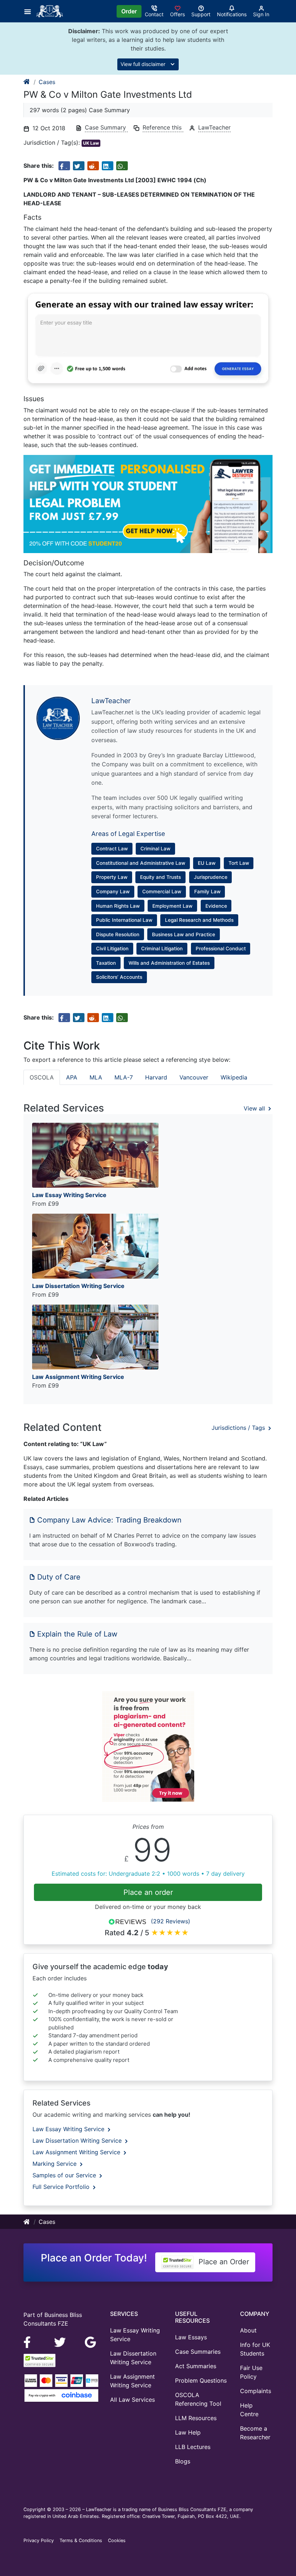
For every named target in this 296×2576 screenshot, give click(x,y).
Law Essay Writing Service (69, 2129)
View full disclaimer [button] (144, 64)
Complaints (256, 2391)
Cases (47, 82)
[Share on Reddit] (93, 166)
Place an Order (223, 2262)
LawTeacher (214, 127)
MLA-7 (124, 1077)
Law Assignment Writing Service (77, 2152)
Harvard (156, 1077)
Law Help (188, 2432)
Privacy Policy (39, 2540)
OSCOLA (42, 1077)
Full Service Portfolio (62, 2187)
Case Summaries (198, 2352)
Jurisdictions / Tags (239, 1428)
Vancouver (194, 1077)
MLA (96, 1077)
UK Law (91, 143)
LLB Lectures (193, 2447)
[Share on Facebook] (64, 166)
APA (72, 1077)
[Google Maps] (91, 2341)
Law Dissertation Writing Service (78, 2141)
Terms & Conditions (81, 2540)
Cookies (117, 2540)
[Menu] (30, 11)
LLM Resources (196, 2418)
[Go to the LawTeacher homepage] (51, 11)
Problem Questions (201, 2380)
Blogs (183, 2461)
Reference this (163, 127)
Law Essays (191, 2337)
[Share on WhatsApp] (122, 166)
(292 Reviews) (171, 1921)
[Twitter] (61, 2341)
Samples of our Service (65, 2175)
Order (129, 11)
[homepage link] (27, 82)
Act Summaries (196, 2366)
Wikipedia (234, 1077)
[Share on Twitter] (79, 166)
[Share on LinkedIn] (108, 166)
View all (255, 1108)
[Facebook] (30, 2341)
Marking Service (55, 2164)
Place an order (148, 1892)
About (248, 2330)
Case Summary (106, 127)
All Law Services (132, 2400)
